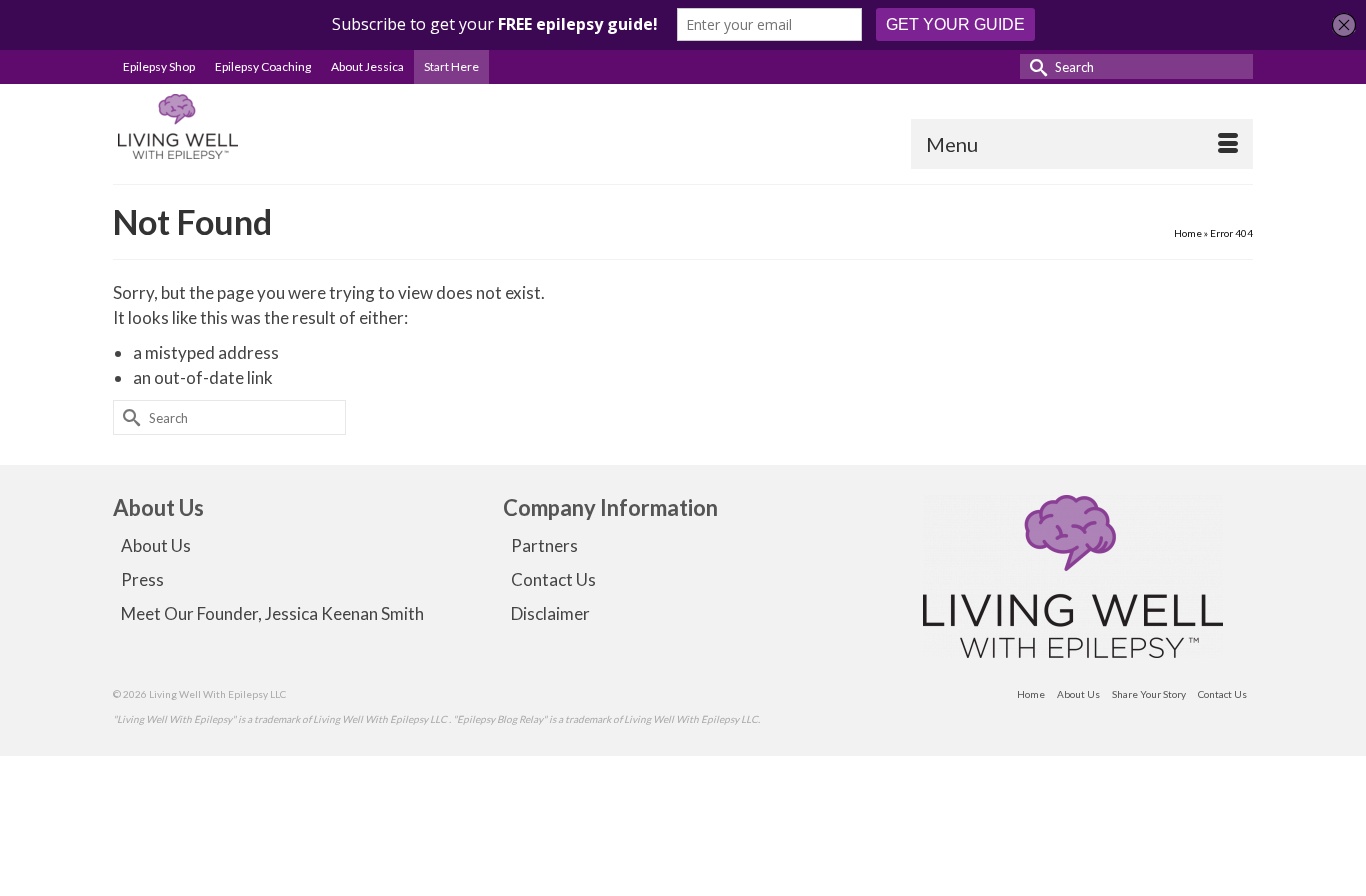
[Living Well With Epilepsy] (293, 126)
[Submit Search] (1035, 66)
